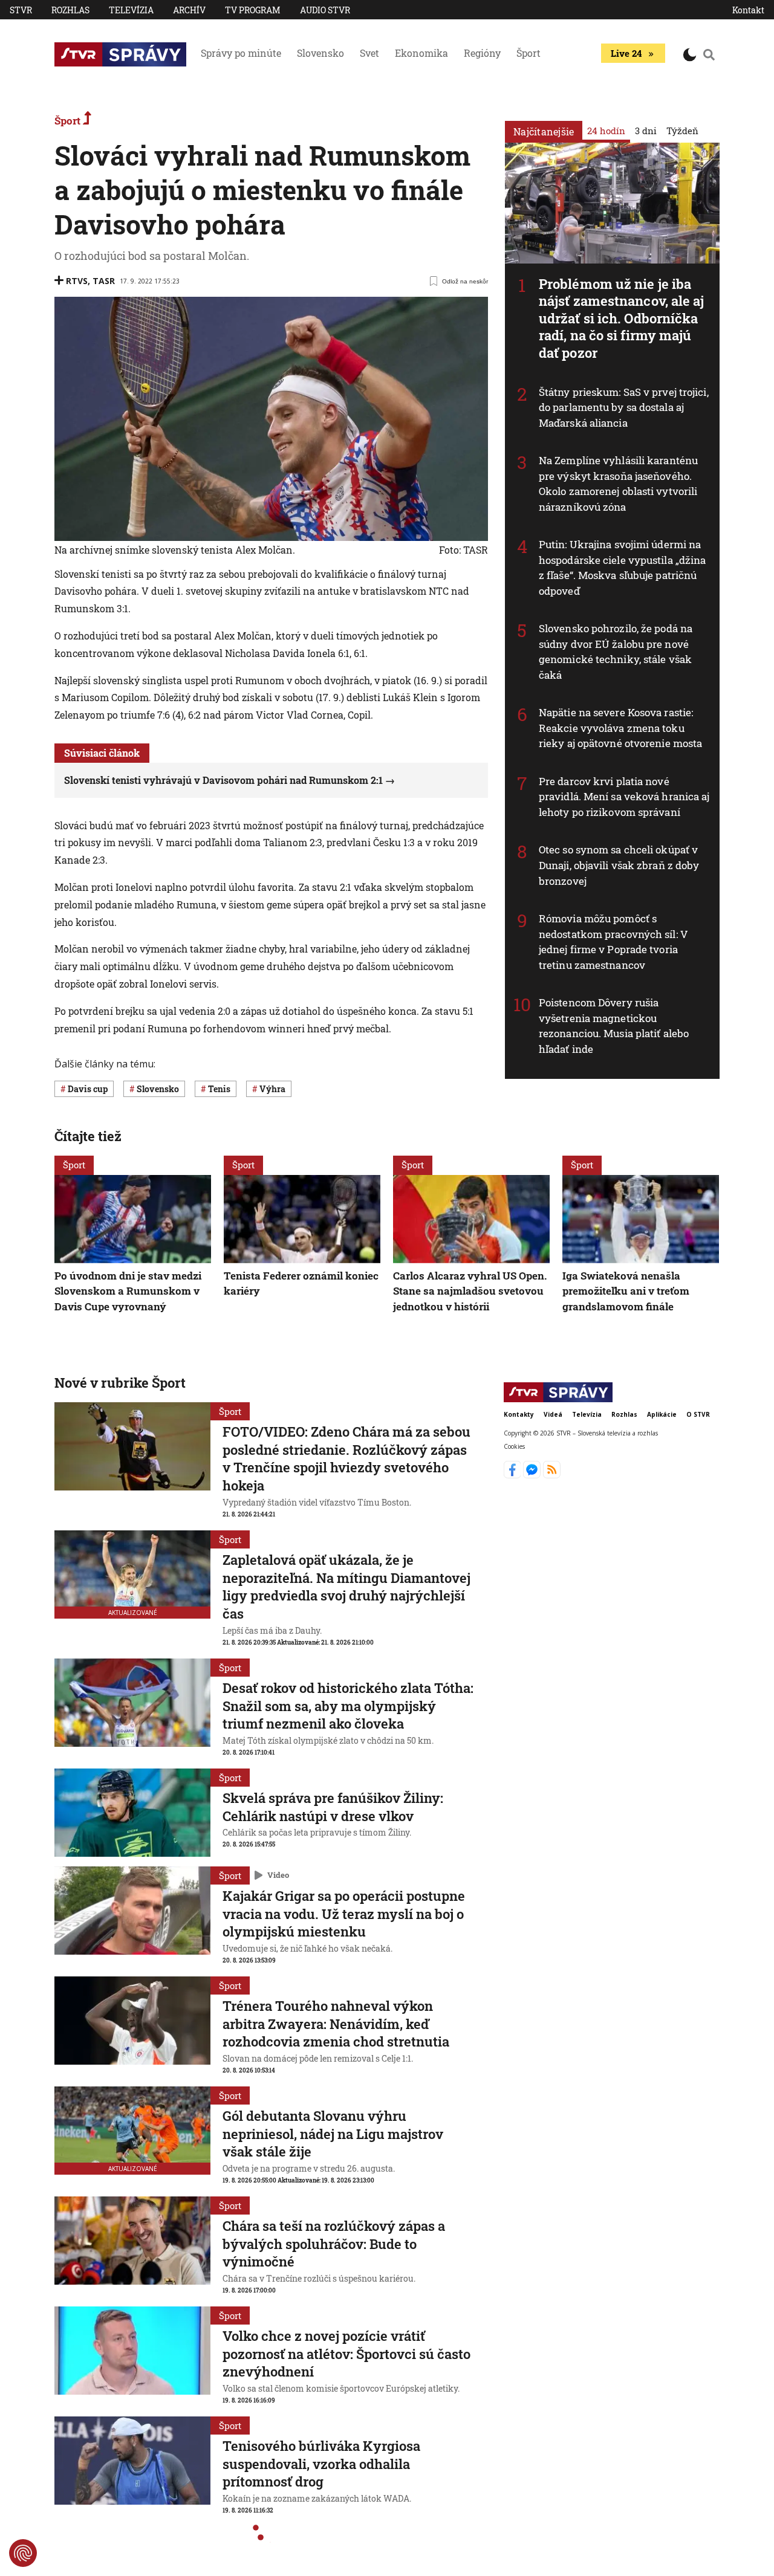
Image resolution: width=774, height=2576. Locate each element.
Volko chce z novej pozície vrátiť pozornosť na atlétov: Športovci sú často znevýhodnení (346, 2354)
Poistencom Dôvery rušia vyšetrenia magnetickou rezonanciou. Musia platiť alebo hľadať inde (614, 1026)
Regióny (482, 53)
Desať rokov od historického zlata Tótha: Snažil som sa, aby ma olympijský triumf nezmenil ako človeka (348, 1706)
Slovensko (320, 53)
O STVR (698, 1414)
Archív (189, 10)
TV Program (253, 10)
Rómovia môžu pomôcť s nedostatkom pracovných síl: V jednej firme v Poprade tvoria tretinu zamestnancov (613, 942)
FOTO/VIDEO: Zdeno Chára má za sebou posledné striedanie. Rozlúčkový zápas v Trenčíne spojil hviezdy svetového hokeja (346, 1458)
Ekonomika (421, 53)
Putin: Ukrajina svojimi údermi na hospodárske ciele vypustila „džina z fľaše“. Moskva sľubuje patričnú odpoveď (622, 568)
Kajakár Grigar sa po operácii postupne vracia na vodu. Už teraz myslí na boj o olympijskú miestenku (344, 1914)
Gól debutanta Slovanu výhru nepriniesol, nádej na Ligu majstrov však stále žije (333, 2134)
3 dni (646, 131)
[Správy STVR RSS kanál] (552, 1475)
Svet (369, 53)
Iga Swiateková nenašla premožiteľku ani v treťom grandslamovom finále (626, 1290)
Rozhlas (70, 10)
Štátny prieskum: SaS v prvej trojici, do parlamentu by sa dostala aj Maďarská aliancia (624, 407)
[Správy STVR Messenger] (533, 1475)
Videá (553, 1414)
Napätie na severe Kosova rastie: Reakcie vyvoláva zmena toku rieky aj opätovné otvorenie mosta (620, 728)
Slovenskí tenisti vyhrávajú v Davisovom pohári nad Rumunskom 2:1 (223, 780)
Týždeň (682, 131)
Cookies (514, 1447)
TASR (104, 281)
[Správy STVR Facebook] (514, 1475)
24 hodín (606, 131)
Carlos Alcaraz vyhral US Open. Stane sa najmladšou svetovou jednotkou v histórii (470, 1290)
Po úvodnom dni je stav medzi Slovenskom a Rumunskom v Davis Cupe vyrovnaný (128, 1290)
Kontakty (519, 1414)
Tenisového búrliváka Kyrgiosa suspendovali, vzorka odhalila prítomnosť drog (321, 2464)
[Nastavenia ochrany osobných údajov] (23, 2553)
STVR (21, 10)
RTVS (77, 281)
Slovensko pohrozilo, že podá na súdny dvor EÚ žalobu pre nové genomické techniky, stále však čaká (616, 652)
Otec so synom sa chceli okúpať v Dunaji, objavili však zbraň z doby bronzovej (619, 865)
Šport (528, 53)
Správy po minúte (241, 53)
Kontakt (748, 10)
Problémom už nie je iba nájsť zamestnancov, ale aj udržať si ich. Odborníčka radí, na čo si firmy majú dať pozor (622, 318)
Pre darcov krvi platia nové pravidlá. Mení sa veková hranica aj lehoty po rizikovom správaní (624, 797)
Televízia (131, 10)
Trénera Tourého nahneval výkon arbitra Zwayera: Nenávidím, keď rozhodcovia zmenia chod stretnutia (336, 2024)
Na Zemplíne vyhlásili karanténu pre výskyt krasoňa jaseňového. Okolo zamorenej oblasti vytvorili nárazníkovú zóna (618, 484)
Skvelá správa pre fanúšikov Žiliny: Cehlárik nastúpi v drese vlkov (333, 1807)
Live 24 (626, 53)
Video (278, 1875)
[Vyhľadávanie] (709, 54)
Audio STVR (325, 10)
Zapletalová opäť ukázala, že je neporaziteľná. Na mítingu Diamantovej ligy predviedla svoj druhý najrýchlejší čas (346, 1587)
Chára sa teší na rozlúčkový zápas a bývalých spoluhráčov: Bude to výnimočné (334, 2244)
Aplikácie (662, 1414)
